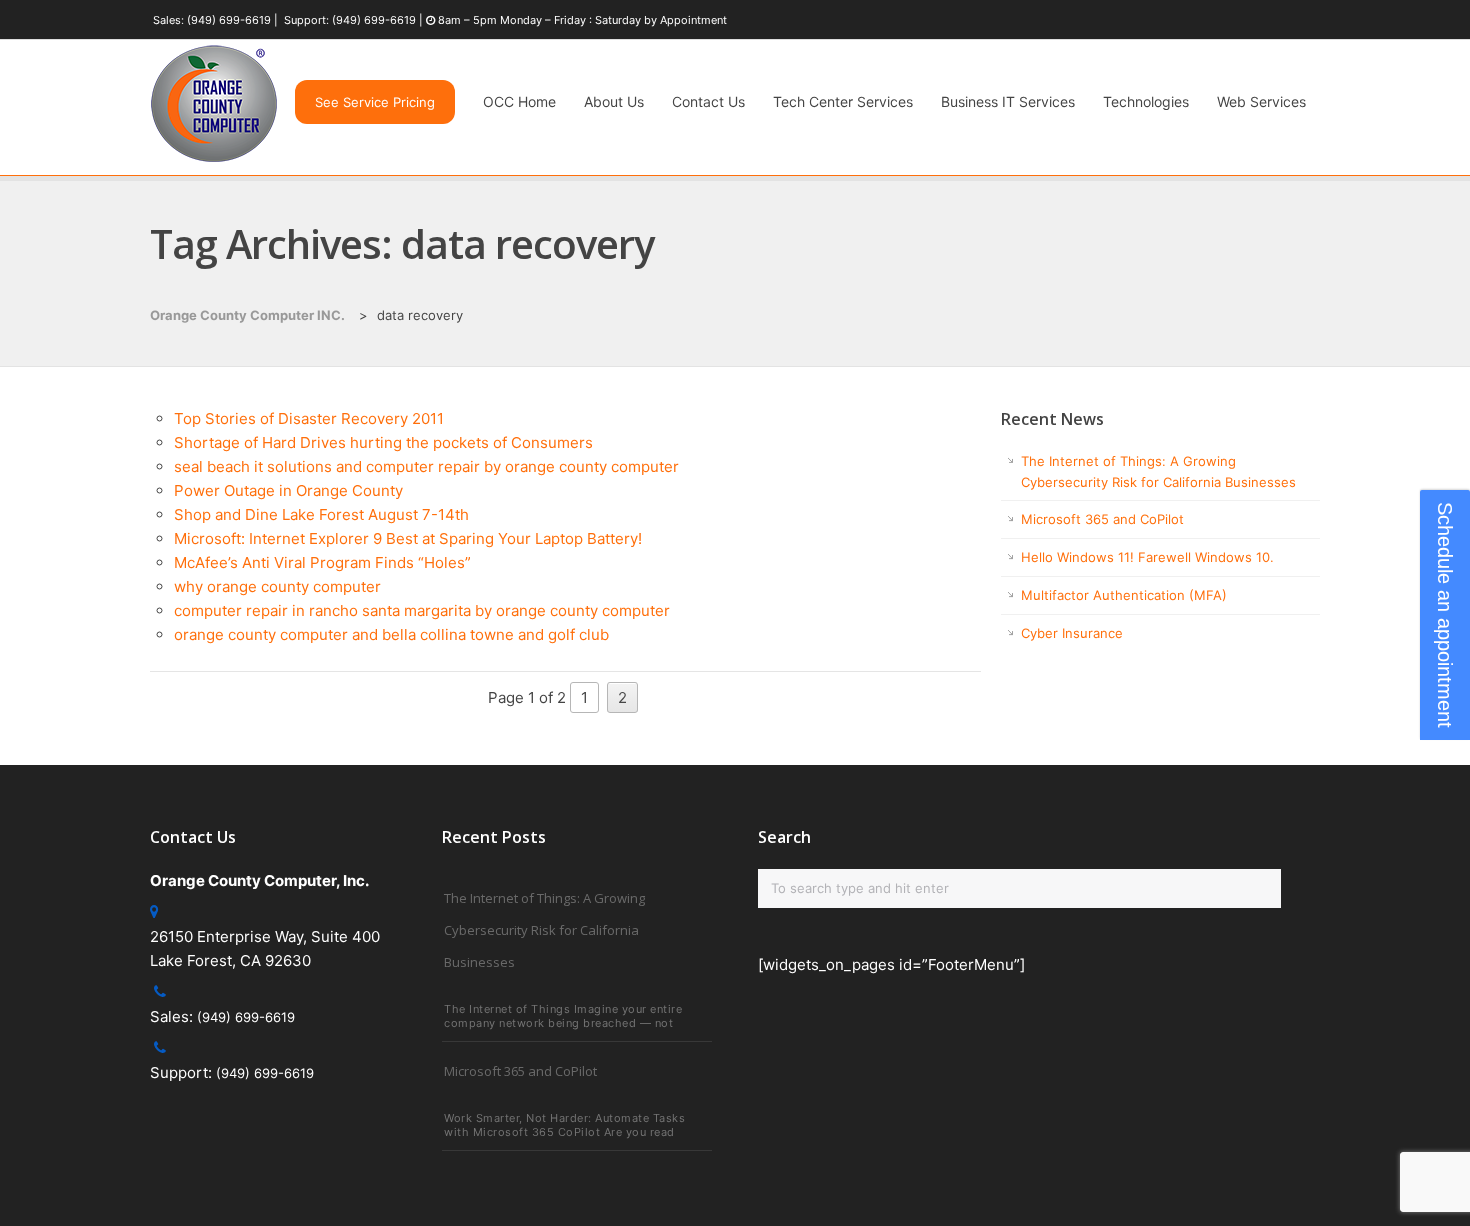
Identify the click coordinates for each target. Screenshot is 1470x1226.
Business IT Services (1008, 101)
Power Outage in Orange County (288, 490)
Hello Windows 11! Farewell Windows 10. (1147, 557)
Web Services (1261, 101)
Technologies (1146, 101)
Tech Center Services (843, 101)
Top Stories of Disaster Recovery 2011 (309, 418)
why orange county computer (277, 586)
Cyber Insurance (1072, 633)
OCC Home (519, 101)
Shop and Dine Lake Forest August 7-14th (321, 514)
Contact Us (708, 101)
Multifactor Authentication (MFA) (1124, 595)
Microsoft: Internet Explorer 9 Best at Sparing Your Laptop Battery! (408, 538)
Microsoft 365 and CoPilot (1102, 519)
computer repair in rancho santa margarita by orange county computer (422, 610)
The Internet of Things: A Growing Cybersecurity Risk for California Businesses (544, 930)
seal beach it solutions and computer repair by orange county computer (426, 466)
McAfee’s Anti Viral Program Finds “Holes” (322, 562)
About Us (614, 101)
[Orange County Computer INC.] (214, 162)
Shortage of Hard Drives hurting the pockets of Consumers (383, 442)
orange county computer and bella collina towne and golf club (391, 634)
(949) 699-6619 (229, 20)
